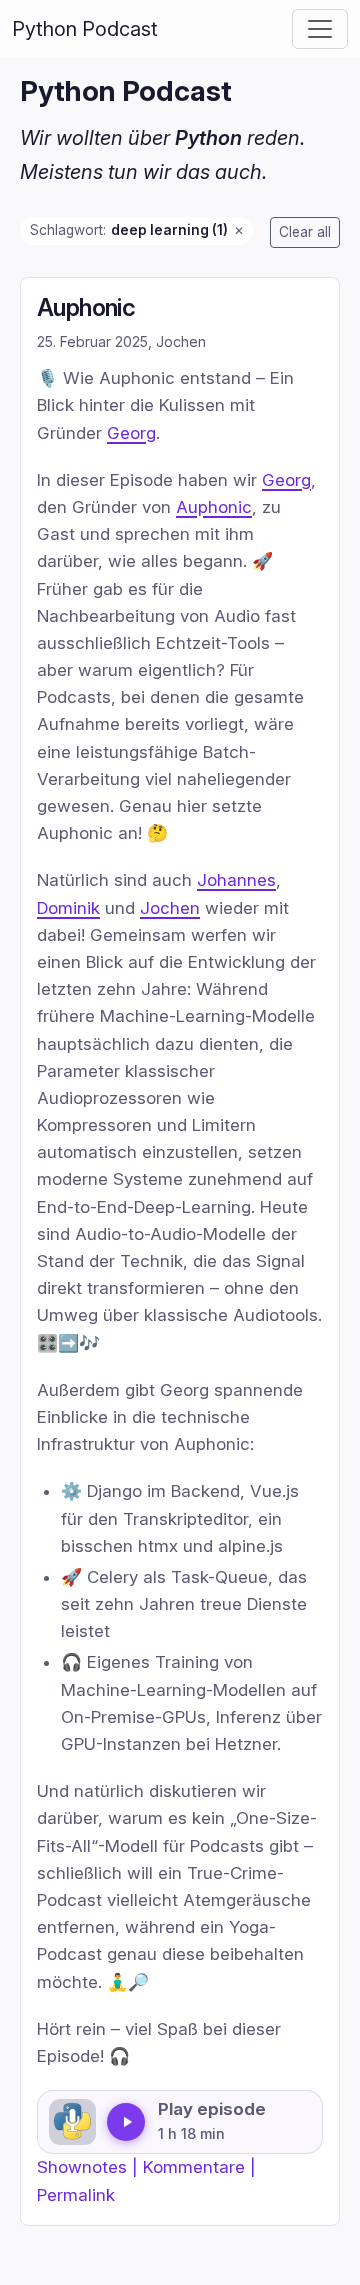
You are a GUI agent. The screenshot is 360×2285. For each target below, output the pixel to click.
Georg (131, 432)
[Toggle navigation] (320, 29)
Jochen (170, 907)
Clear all (305, 232)
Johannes (236, 880)
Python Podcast (85, 29)
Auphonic (86, 307)
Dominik (68, 907)
